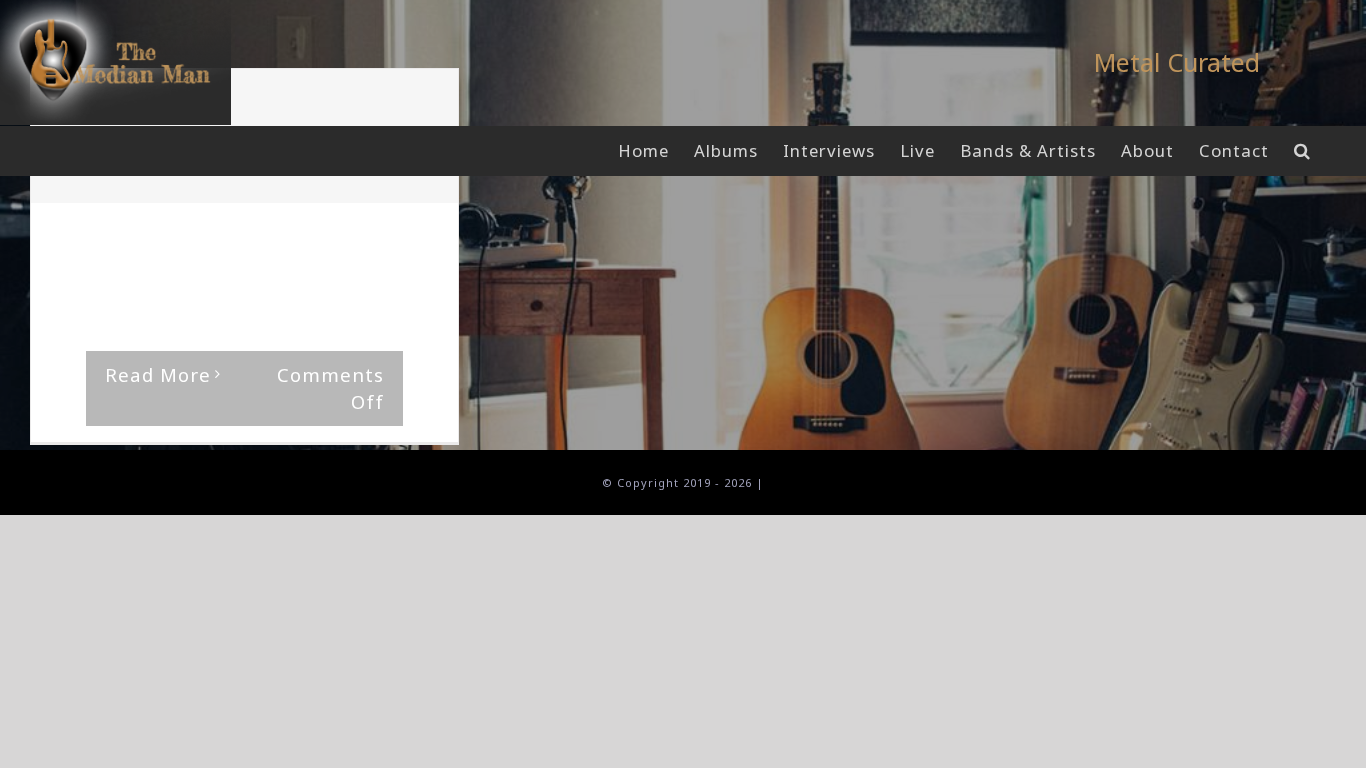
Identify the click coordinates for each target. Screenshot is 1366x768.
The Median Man (131, 241)
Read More (158, 374)
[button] (1302, 151)
